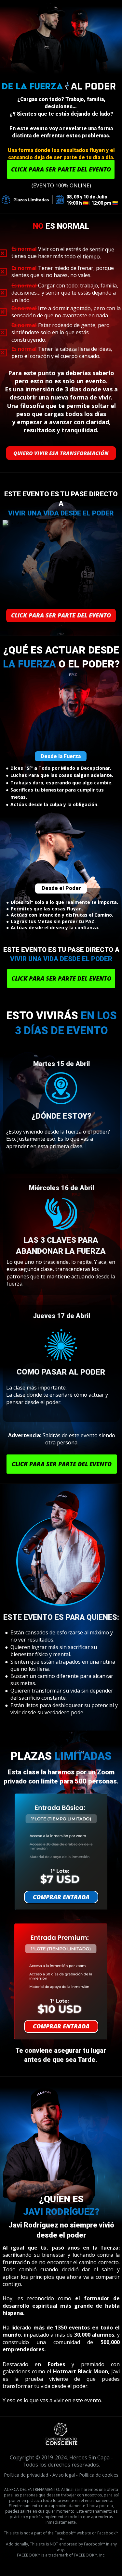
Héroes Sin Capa (89, 2457)
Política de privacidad (26, 2475)
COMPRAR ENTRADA (61, 1897)
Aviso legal (64, 2475)
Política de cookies (99, 2475)
